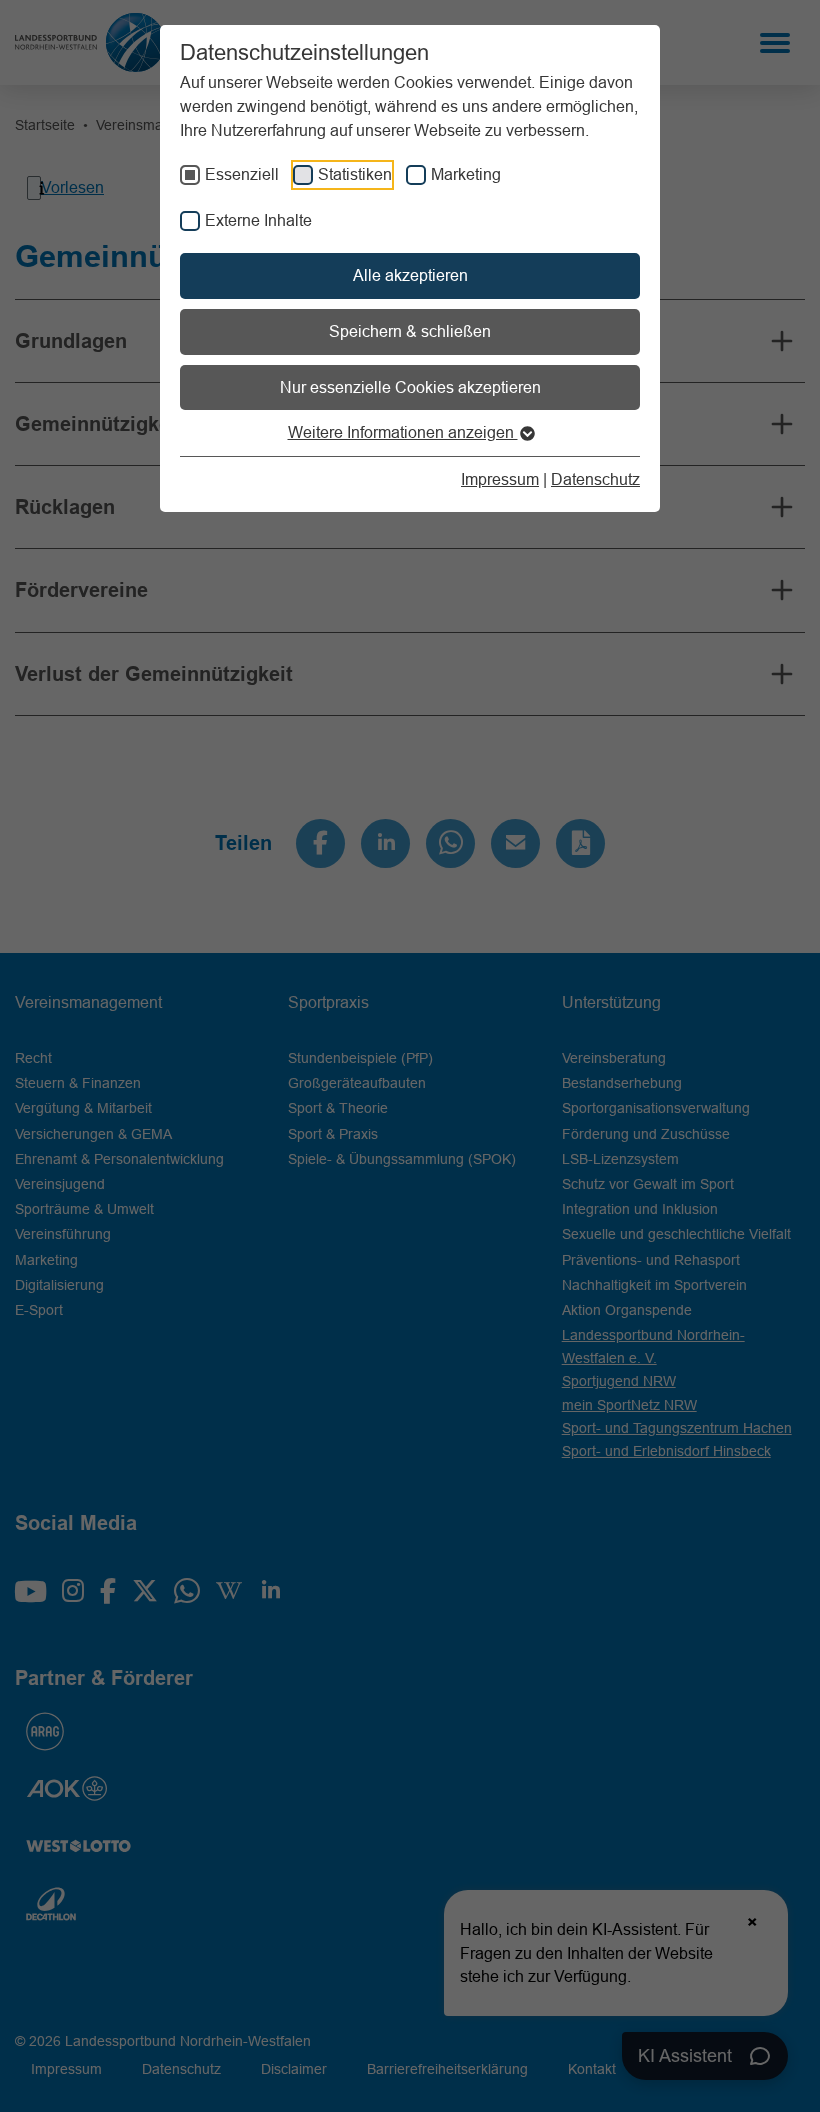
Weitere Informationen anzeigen (403, 432)
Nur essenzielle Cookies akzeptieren (410, 387)
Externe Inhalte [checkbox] (258, 220)
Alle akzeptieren (410, 275)
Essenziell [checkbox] (242, 174)
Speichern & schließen (410, 331)
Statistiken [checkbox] (355, 174)
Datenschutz (595, 479)
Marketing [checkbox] (466, 174)
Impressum (500, 479)
